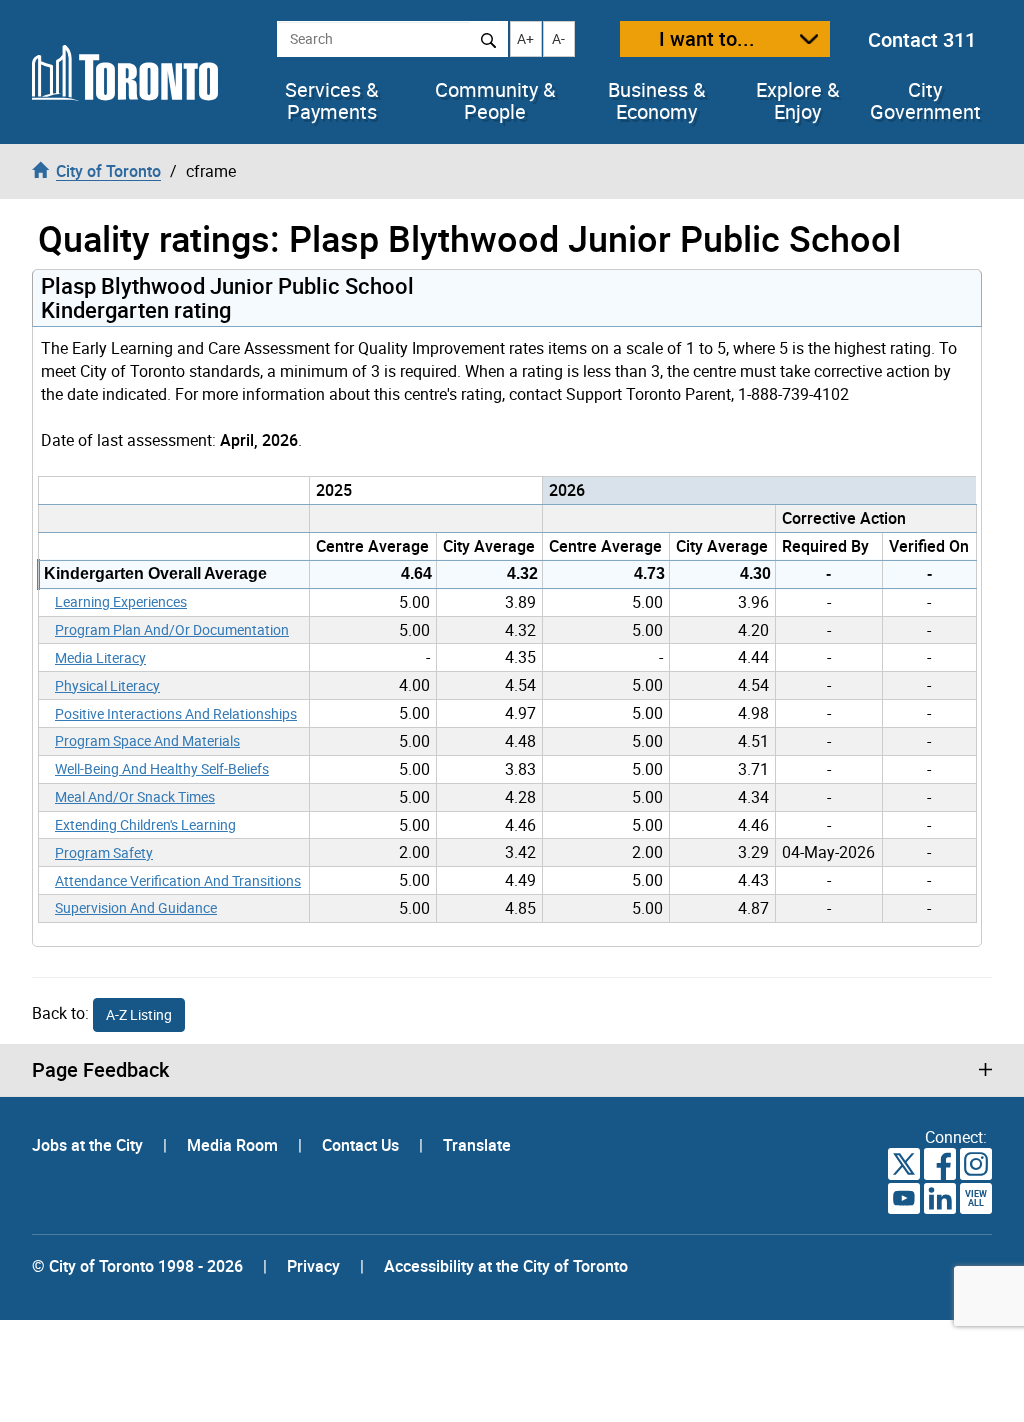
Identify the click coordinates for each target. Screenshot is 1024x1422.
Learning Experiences (121, 601)
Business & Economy (656, 101)
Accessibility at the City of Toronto (506, 1266)
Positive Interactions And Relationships (176, 713)
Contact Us (362, 1145)
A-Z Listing (139, 1014)
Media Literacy (100, 657)
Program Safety (104, 852)
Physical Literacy (107, 685)
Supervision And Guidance (136, 907)
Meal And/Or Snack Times (135, 796)
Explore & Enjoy (797, 101)
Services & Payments (331, 101)
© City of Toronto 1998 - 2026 (137, 1266)
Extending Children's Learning (145, 824)
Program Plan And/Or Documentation (172, 629)
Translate (477, 1145)
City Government (925, 101)
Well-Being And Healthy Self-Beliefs (162, 768)
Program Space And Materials (147, 740)
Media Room (234, 1145)
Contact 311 (922, 39)
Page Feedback (100, 1070)
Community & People (495, 101)
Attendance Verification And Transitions (178, 880)
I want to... (707, 38)
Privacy (313, 1266)
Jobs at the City (89, 1145)
